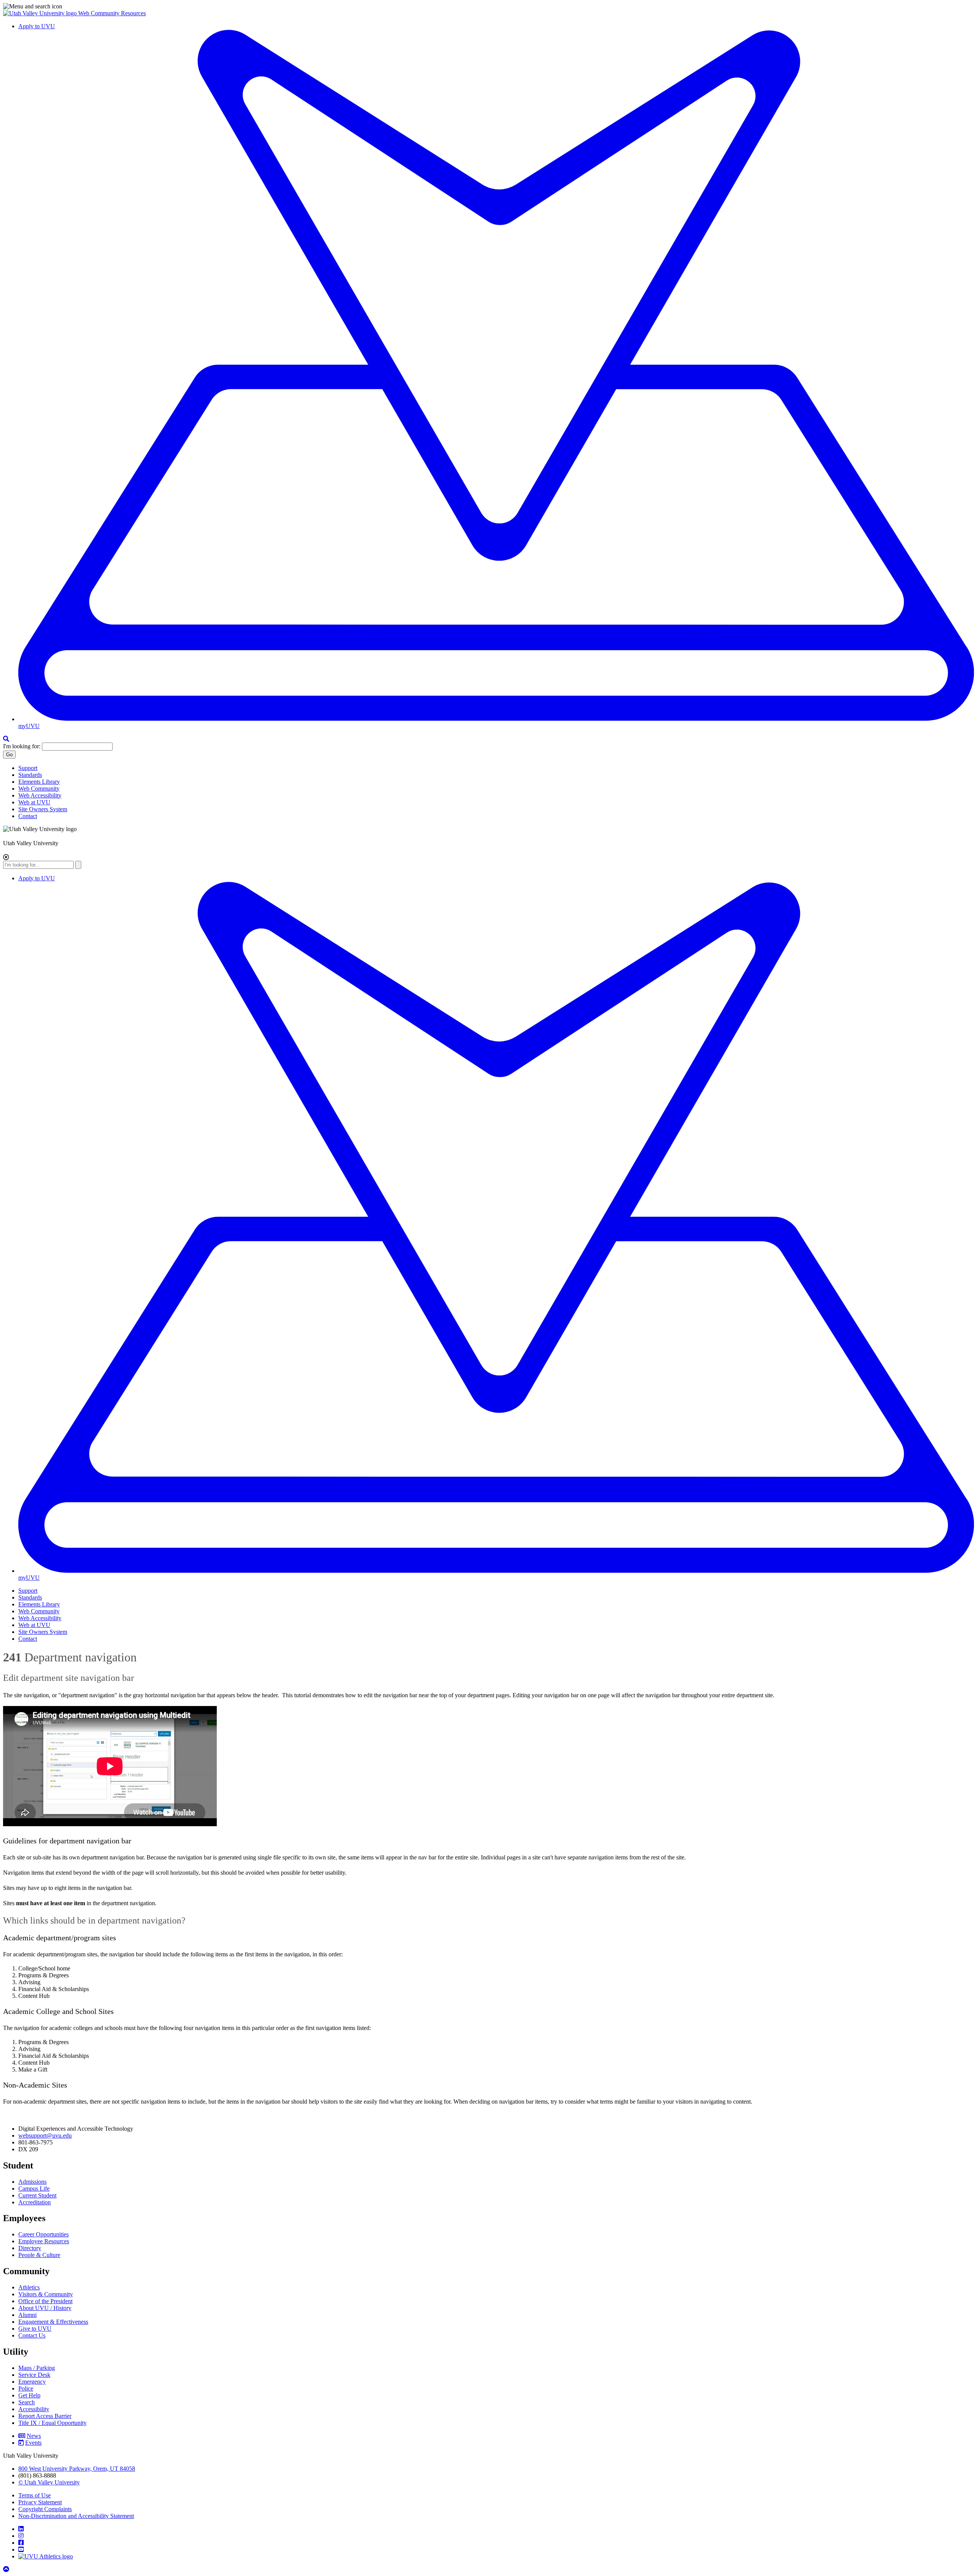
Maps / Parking (37, 2368)
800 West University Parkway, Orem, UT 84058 (77, 2469)
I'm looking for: (22, 746)
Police (26, 2388)
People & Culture (39, 2255)
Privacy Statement (40, 2502)
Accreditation (35, 2202)
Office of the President (45, 2301)
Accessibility (34, 2409)
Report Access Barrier (45, 2416)
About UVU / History (45, 2308)
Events (33, 2443)
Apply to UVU (37, 26)
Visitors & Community (46, 2294)
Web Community (39, 789)
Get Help (29, 2395)
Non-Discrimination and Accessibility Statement (76, 2516)
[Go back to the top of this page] (7, 2569)
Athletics (29, 2287)
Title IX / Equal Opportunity (52, 2423)
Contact (28, 816)
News (34, 2436)
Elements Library (39, 782)
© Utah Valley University (49, 2482)
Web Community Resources (112, 13)
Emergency (32, 2382)
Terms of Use (35, 2495)
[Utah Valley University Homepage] (41, 13)
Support (28, 768)
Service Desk (34, 2375)
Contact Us (32, 2335)
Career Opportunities (44, 2234)
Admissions (32, 2182)
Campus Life (34, 2189)
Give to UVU (35, 2329)
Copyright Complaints (45, 2509)
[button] (488, 6)
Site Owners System (43, 809)
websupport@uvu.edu (45, 2135)
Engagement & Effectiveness (53, 2322)
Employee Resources (44, 2241)
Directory (30, 2248)
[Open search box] (6, 739)
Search (27, 2402)
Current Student (37, 2195)
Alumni (27, 2315)
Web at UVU (34, 802)
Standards (30, 775)
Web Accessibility (40, 795)
